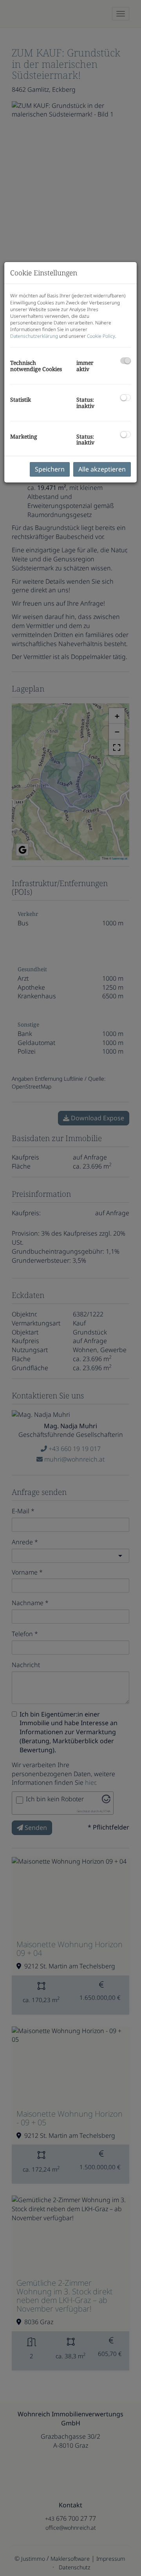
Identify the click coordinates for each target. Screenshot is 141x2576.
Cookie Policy (101, 336)
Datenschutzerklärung (34, 336)
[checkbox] (126, 361)
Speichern (50, 469)
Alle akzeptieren (102, 469)
